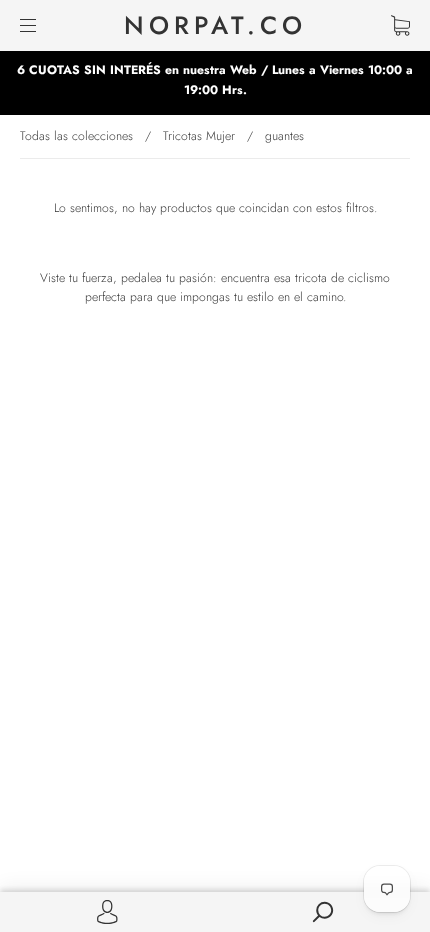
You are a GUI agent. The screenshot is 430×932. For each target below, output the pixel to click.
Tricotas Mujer (199, 136)
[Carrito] (400, 25)
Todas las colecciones (76, 136)
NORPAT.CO (215, 25)
